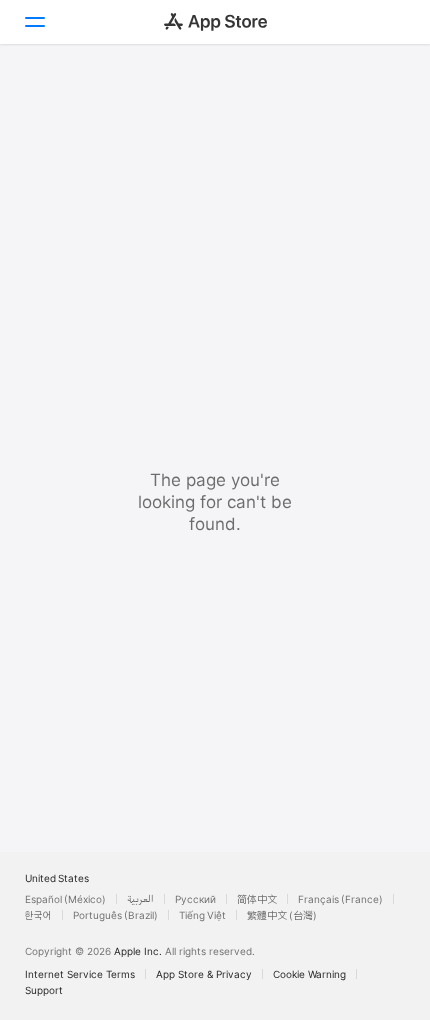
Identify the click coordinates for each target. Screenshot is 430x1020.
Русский (195, 899)
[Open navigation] (34, 22)
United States (57, 878)
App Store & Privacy (204, 974)
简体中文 (257, 899)
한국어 (38, 915)
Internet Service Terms (80, 974)
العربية (140, 899)
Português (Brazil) (115, 915)
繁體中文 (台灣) (282, 915)
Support (44, 990)
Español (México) (65, 899)
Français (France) (340, 899)
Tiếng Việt (202, 915)
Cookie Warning (309, 974)
